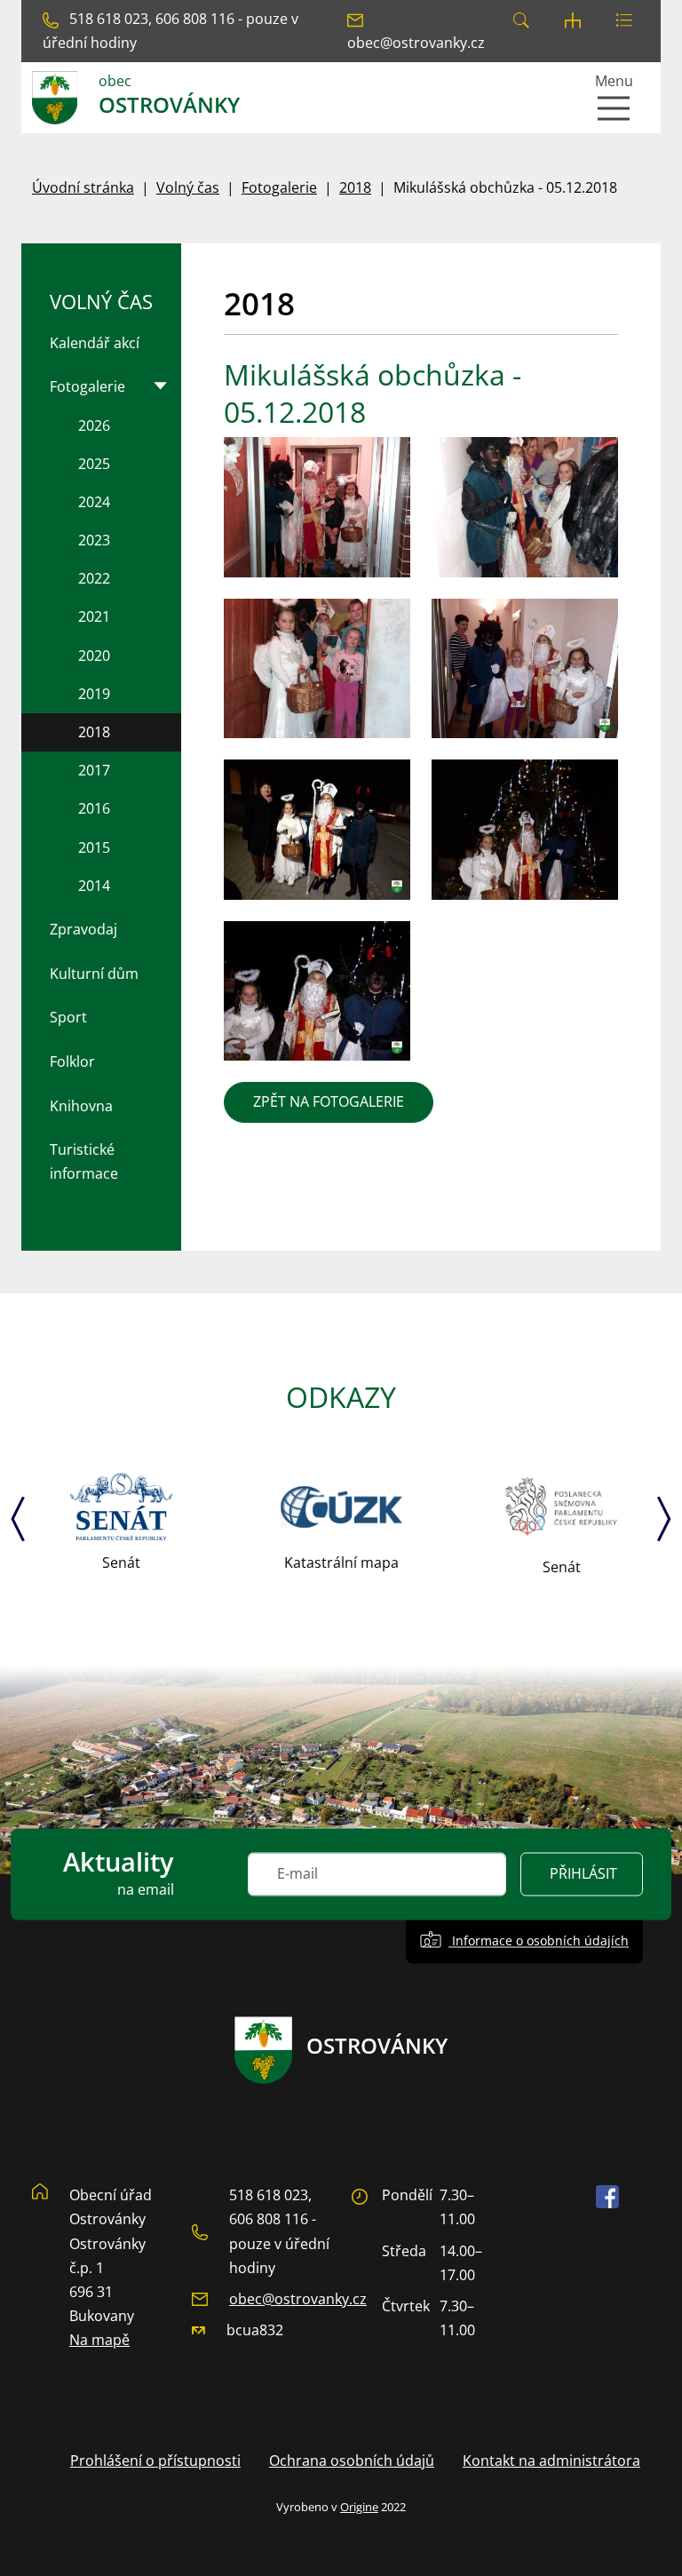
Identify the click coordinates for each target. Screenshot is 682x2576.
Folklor (72, 1061)
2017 (94, 770)
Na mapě (99, 2340)
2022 (94, 578)
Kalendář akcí (95, 343)
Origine (359, 2507)
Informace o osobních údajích (539, 1941)
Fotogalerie (279, 187)
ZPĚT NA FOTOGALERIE (329, 1101)
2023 (94, 540)
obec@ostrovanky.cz (298, 2299)
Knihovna (81, 1106)
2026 (94, 425)
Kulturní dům (94, 974)
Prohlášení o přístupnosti (155, 2461)
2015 (94, 847)
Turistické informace (84, 1161)
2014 (94, 886)
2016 (94, 808)
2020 (94, 656)
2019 (94, 694)
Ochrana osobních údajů (352, 2461)
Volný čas (188, 187)
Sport (68, 1017)
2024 (94, 502)
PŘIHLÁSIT (583, 1874)
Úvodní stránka (83, 187)
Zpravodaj (83, 929)
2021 (94, 616)
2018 (355, 187)
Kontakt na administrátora (551, 2461)
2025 (94, 464)
